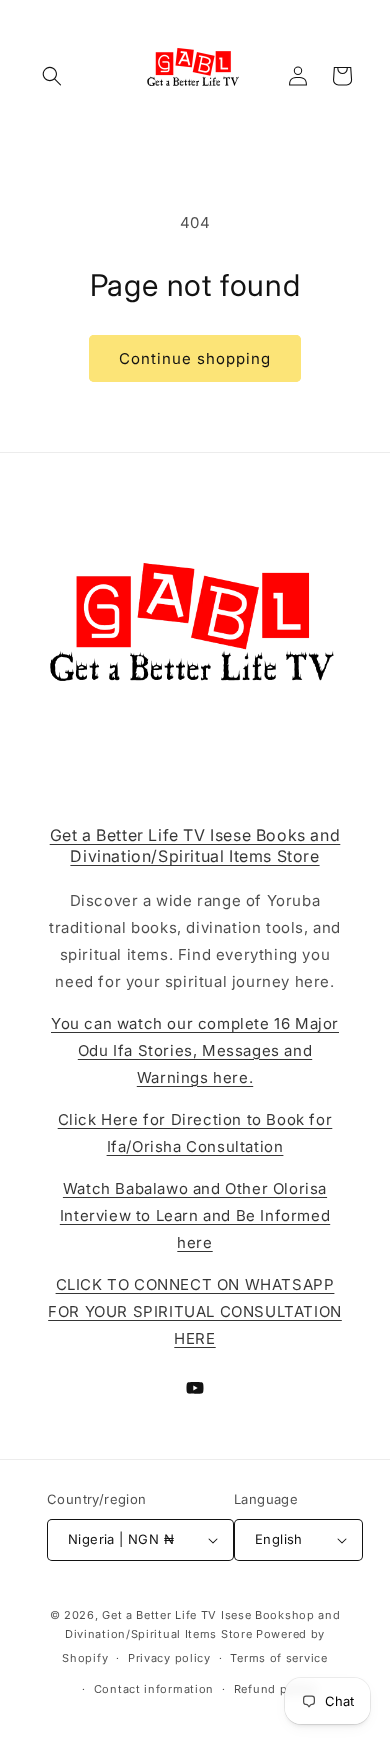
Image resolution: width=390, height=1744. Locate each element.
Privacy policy (169, 1658)
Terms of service (278, 1658)
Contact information (154, 1689)
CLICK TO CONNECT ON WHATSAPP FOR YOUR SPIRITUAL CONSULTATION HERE (195, 1311)
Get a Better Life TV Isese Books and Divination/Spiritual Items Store (195, 845)
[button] (52, 76)
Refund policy (275, 1689)
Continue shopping (195, 358)
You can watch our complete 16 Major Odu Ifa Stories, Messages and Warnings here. (195, 1050)
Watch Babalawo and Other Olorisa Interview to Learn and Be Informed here (195, 1215)
